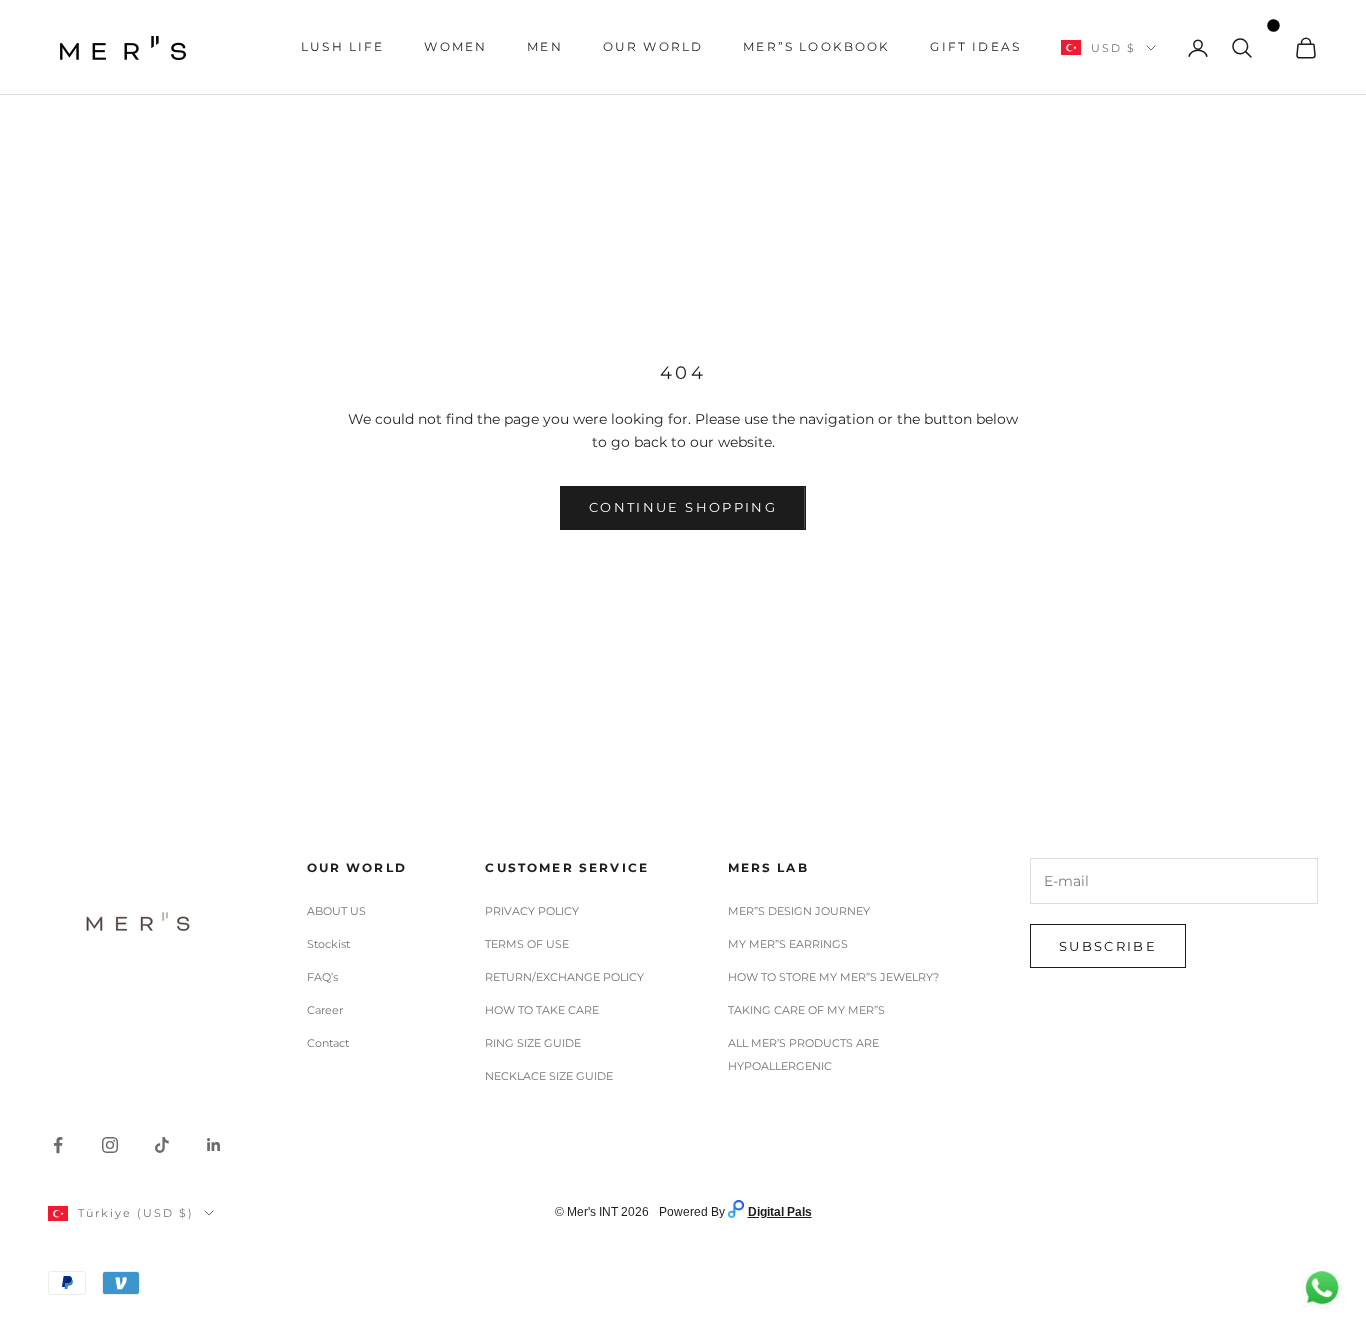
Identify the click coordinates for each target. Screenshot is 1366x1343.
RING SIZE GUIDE (533, 1043)
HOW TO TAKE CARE (542, 1010)
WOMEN (455, 46)
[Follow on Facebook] (58, 1145)
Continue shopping (683, 507)
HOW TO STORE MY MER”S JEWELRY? (833, 977)
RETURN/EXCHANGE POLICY (564, 977)
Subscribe (1108, 946)
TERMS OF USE (527, 944)
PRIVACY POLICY (532, 911)
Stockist (328, 944)
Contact (328, 1043)
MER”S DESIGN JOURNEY (799, 911)
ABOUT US (336, 911)
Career (325, 1010)
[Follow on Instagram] (110, 1145)
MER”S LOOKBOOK (816, 46)
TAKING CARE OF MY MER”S (806, 1010)
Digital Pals (780, 1212)
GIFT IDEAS (975, 46)
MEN (544, 46)
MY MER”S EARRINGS (788, 944)
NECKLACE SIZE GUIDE (549, 1076)
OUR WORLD (653, 46)
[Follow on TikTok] (162, 1145)
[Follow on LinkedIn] (214, 1145)
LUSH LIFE (342, 46)
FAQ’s (322, 977)
